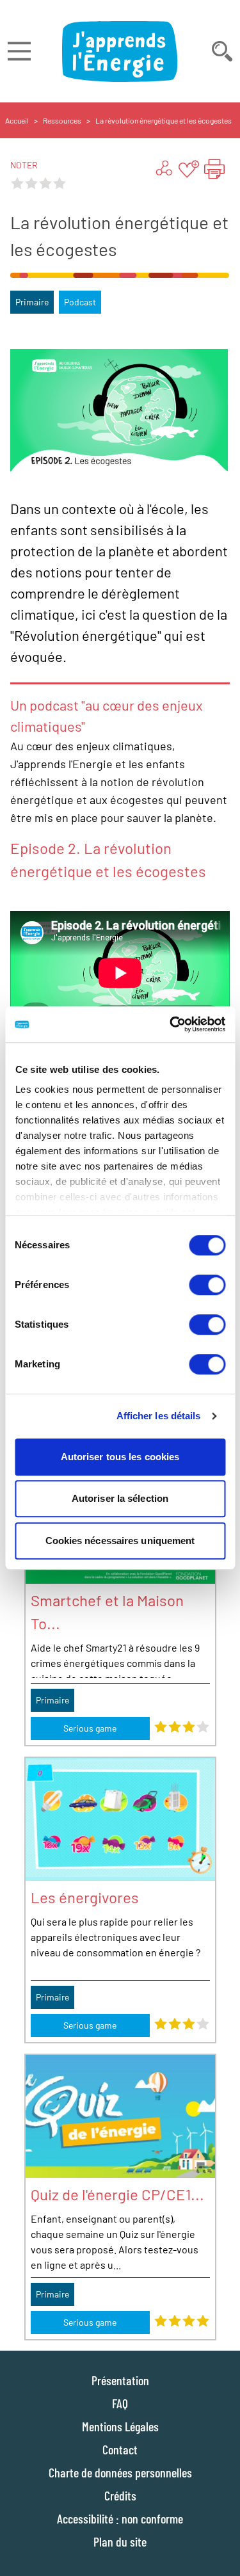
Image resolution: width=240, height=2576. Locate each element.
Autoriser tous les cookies (120, 1457)
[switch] (207, 1285)
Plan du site (120, 2541)
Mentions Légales (120, 2426)
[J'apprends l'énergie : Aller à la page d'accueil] (120, 51)
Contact (120, 2449)
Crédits (120, 2495)
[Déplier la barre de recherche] (222, 51)
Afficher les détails (159, 1416)
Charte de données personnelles (120, 2472)
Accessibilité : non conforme (120, 2518)
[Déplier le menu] (19, 51)
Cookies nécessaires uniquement (120, 1541)
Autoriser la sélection (120, 1498)
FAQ (120, 2403)
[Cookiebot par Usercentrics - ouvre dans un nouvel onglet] (171, 1024)
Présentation (120, 2380)
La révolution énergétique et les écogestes (164, 120)
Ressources (62, 120)
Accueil (17, 120)
